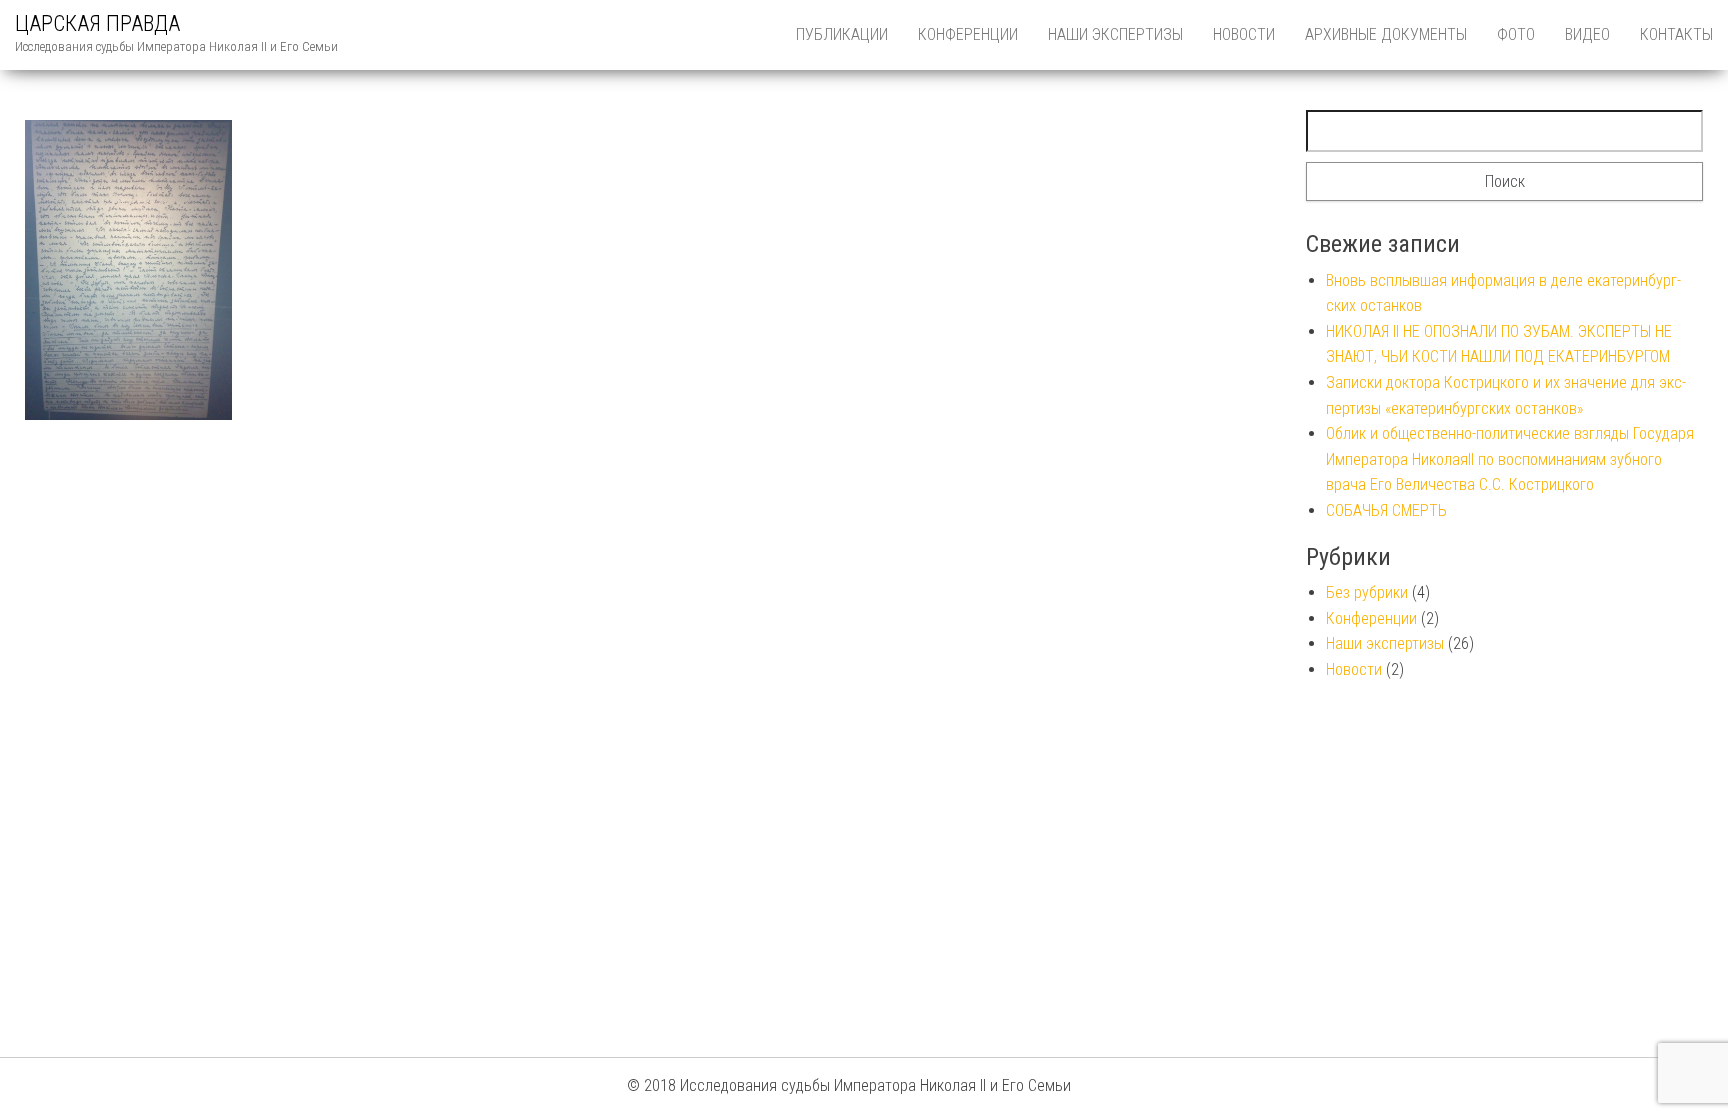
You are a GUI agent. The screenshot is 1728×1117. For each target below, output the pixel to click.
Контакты (1676, 34)
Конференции (968, 34)
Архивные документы (1386, 34)
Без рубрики (1367, 592)
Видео (1587, 34)
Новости (1244, 34)
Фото (1516, 34)
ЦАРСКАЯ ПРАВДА (97, 23)
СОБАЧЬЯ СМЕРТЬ (1386, 510)
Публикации (842, 34)
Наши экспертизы (1115, 34)
